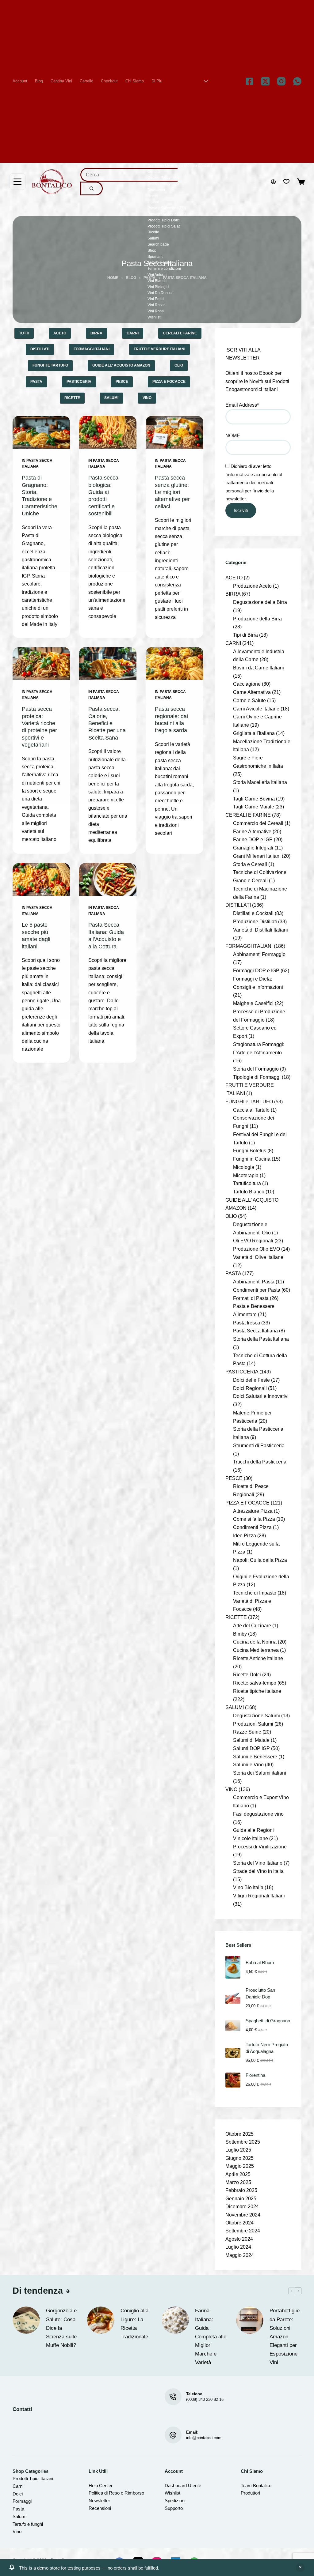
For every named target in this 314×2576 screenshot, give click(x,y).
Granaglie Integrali (253, 848)
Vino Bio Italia (248, 1887)
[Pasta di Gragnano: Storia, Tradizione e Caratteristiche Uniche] (41, 432)
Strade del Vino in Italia (258, 1871)
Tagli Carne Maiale (254, 807)
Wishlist (154, 317)
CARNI (133, 333)
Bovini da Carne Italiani (258, 668)
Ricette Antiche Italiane (258, 1658)
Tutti (24, 333)
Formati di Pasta (251, 1298)
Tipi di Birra (245, 635)
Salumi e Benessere (255, 1757)
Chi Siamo (135, 81)
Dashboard (176, 2486)
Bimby (240, 1634)
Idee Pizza (245, 1535)
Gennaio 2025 (241, 2199)
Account (20, 81)
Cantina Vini (61, 81)
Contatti (154, 171)
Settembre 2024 (243, 2231)
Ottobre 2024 (239, 2223)
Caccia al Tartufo (251, 1110)
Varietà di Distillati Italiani (260, 930)
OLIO (179, 365)
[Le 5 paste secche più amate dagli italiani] (41, 879)
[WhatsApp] (297, 81)
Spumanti (155, 257)
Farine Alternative (252, 831)
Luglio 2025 (238, 2150)
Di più (157, 81)
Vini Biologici (158, 287)
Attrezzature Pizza (253, 1511)
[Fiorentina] (233, 2080)
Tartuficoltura (247, 1183)
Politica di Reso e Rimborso (116, 2493)
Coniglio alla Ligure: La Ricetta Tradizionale (134, 2324)
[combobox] (129, 175)
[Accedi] (273, 182)
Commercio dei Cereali (258, 823)
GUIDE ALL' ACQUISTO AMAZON (121, 365)
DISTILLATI (40, 349)
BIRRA (96, 333)
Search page (158, 244)
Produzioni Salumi (253, 1724)
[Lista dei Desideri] (286, 182)
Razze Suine (247, 1732)
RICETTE (72, 398)
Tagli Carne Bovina (254, 799)
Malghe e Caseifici (253, 1003)
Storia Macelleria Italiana (260, 782)
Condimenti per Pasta (257, 1290)
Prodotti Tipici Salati (164, 226)
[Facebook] (249, 81)
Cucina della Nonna (255, 1642)
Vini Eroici (156, 299)
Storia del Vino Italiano (258, 1863)
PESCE (122, 382)
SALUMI (111, 398)
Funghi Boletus (250, 1151)
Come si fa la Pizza (254, 1519)
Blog (39, 81)
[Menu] (17, 182)
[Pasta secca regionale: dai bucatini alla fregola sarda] (174, 663)
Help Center (101, 2486)
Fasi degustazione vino (258, 1814)
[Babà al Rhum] (233, 1967)
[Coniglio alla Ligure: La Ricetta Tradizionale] (101, 2320)
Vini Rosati (157, 305)
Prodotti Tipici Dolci (164, 220)
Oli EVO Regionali (253, 1241)
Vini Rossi (156, 311)
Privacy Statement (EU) (167, 208)
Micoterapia (246, 1175)
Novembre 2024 (243, 2215)
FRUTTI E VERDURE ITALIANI (159, 349)
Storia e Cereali (250, 864)
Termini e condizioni (164, 269)
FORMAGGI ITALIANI (92, 349)
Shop (152, 250)
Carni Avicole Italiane (256, 709)
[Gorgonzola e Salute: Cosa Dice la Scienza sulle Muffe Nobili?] (26, 2320)
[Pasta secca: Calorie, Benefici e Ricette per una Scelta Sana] (108, 663)
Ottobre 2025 (239, 2134)
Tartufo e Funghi (161, 262)
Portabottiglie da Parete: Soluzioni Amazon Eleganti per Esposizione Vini (285, 2336)
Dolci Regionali (250, 1388)
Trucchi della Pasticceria (260, 1462)
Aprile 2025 (238, 2174)
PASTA (36, 382)
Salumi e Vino (248, 1764)
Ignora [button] (300, 2568)
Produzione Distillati (255, 921)
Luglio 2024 (238, 2247)
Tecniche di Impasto (255, 1593)
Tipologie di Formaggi (257, 1077)
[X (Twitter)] (265, 81)
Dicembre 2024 (242, 2207)
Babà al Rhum (260, 1963)
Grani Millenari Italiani (257, 856)
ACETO (60, 333)
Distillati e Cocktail (253, 913)
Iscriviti (241, 510)
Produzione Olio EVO (257, 1249)
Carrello (86, 81)
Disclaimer (156, 190)
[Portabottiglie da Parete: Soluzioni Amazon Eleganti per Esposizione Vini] (250, 2320)
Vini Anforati (157, 275)
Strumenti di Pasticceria (259, 1445)
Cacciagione (247, 684)
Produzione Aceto (252, 586)
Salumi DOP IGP (251, 1748)
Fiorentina (255, 2075)
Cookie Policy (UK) (163, 184)
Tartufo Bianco (249, 1192)
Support (172, 2508)
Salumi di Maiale (251, 1740)
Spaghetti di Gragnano (268, 2021)
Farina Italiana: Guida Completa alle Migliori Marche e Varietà (211, 2336)
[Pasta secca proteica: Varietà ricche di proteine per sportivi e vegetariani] (41, 663)
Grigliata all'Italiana (254, 733)
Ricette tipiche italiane (257, 1691)
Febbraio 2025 (241, 2190)
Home (153, 196)
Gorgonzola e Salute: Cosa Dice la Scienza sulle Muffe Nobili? (61, 2328)
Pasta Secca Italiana (255, 1331)
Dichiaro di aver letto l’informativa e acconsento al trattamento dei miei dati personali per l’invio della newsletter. (254, 482)
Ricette (153, 232)
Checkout (109, 81)
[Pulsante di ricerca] (92, 188)
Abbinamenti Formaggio (259, 954)
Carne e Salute (249, 700)
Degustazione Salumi (257, 1715)
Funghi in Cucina (252, 1159)
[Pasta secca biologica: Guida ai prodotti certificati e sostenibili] (108, 432)
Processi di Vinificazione (260, 1847)
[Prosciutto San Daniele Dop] (233, 1998)
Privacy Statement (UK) (167, 214)
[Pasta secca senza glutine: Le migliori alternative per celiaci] (174, 432)
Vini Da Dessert (161, 293)
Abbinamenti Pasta (254, 1282)
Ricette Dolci (247, 1674)
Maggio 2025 (240, 2166)
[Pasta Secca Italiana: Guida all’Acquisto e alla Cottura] (108, 879)
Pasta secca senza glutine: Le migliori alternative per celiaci (172, 492)
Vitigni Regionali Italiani (259, 1896)
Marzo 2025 (238, 2182)
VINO (147, 398)
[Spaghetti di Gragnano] (233, 2026)
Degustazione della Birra (260, 602)
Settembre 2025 (243, 2142)
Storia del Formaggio (256, 1069)
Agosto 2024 (239, 2239)
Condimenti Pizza (252, 1527)
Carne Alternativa (252, 692)
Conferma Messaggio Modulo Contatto (180, 166)
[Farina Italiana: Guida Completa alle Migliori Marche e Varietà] (175, 2320)
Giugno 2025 (239, 2158)
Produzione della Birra (257, 619)
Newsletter (99, 2501)
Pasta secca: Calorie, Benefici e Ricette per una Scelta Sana (107, 723)
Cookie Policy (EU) (163, 178)
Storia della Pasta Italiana (261, 1339)
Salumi (153, 238)
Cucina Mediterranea (256, 1650)
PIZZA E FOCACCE (169, 382)
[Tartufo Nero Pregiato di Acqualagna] (233, 2053)
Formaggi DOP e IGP (256, 970)
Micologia (244, 1167)
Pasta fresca (247, 1323)
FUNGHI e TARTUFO (50, 365)
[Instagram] (281, 81)
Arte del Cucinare (252, 1625)
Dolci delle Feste (251, 1380)
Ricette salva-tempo (255, 1683)
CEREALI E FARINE (180, 333)
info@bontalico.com (204, 2438)
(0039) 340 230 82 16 (205, 2399)
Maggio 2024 (240, 2255)
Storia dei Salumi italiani (260, 1773)
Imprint (153, 202)
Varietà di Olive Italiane (258, 1257)
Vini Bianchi (157, 281)
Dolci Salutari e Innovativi (261, 1396)
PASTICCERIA (79, 382)
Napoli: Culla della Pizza (260, 1560)
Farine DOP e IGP (253, 839)
